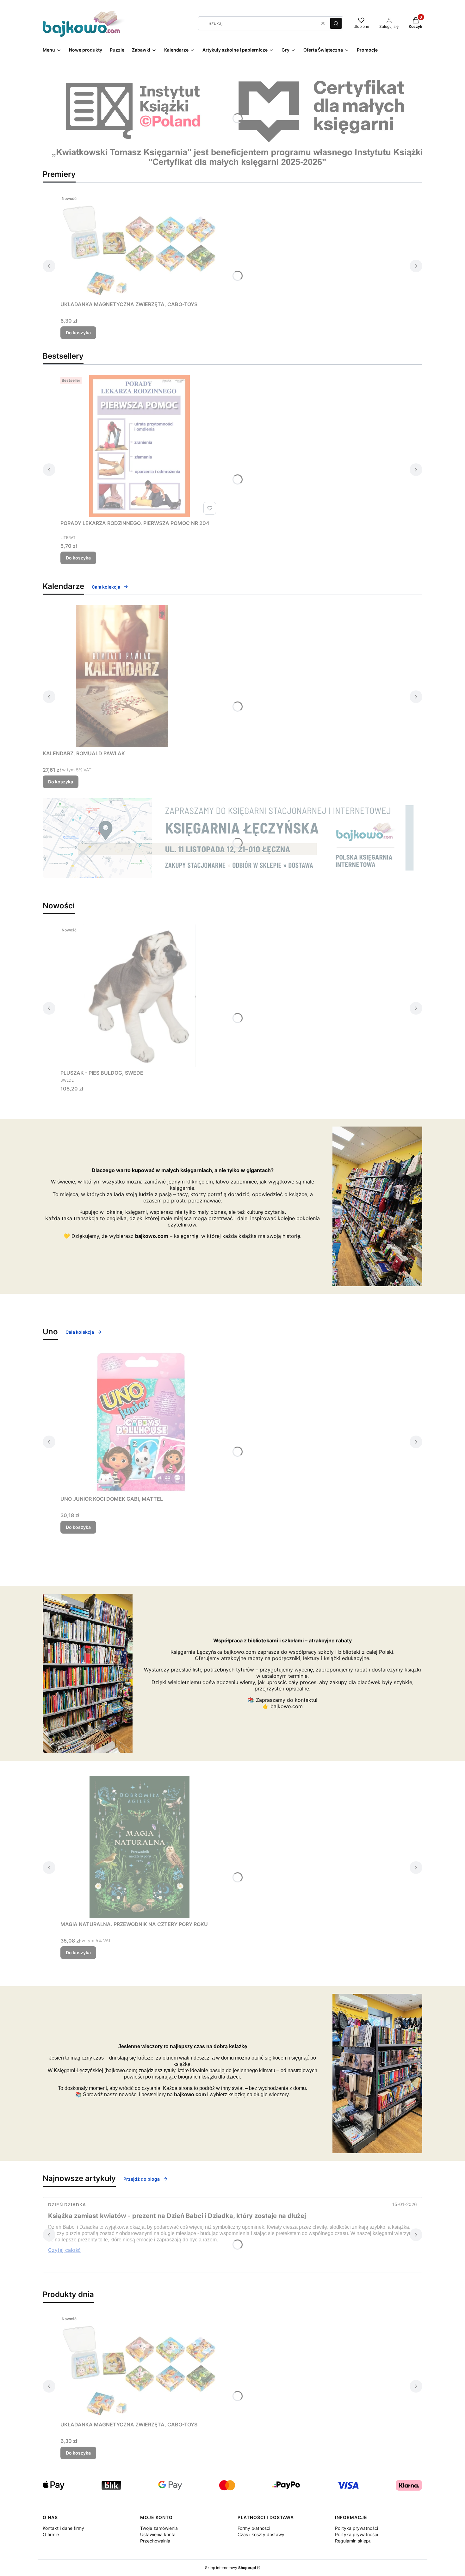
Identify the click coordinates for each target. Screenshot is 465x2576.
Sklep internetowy (230, 2568)
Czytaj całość (64, 2250)
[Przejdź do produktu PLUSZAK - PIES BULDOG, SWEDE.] (139, 996)
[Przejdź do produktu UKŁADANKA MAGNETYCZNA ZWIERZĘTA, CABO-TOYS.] (139, 246)
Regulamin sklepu (353, 2541)
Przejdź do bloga (142, 2179)
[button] (336, 23)
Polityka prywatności (356, 2528)
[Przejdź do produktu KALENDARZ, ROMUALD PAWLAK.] (122, 676)
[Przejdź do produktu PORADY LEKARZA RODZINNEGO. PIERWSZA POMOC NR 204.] (139, 446)
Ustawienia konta (158, 2534)
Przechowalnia (155, 2541)
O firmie (51, 2534)
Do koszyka (78, 333)
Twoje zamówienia (159, 2528)
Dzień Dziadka (67, 2205)
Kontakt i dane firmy (63, 2528)
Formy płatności (254, 2528)
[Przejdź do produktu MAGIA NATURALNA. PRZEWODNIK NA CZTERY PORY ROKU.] (139, 1847)
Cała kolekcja (106, 587)
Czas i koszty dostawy (261, 2534)
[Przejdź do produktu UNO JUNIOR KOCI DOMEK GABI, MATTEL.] (139, 1422)
